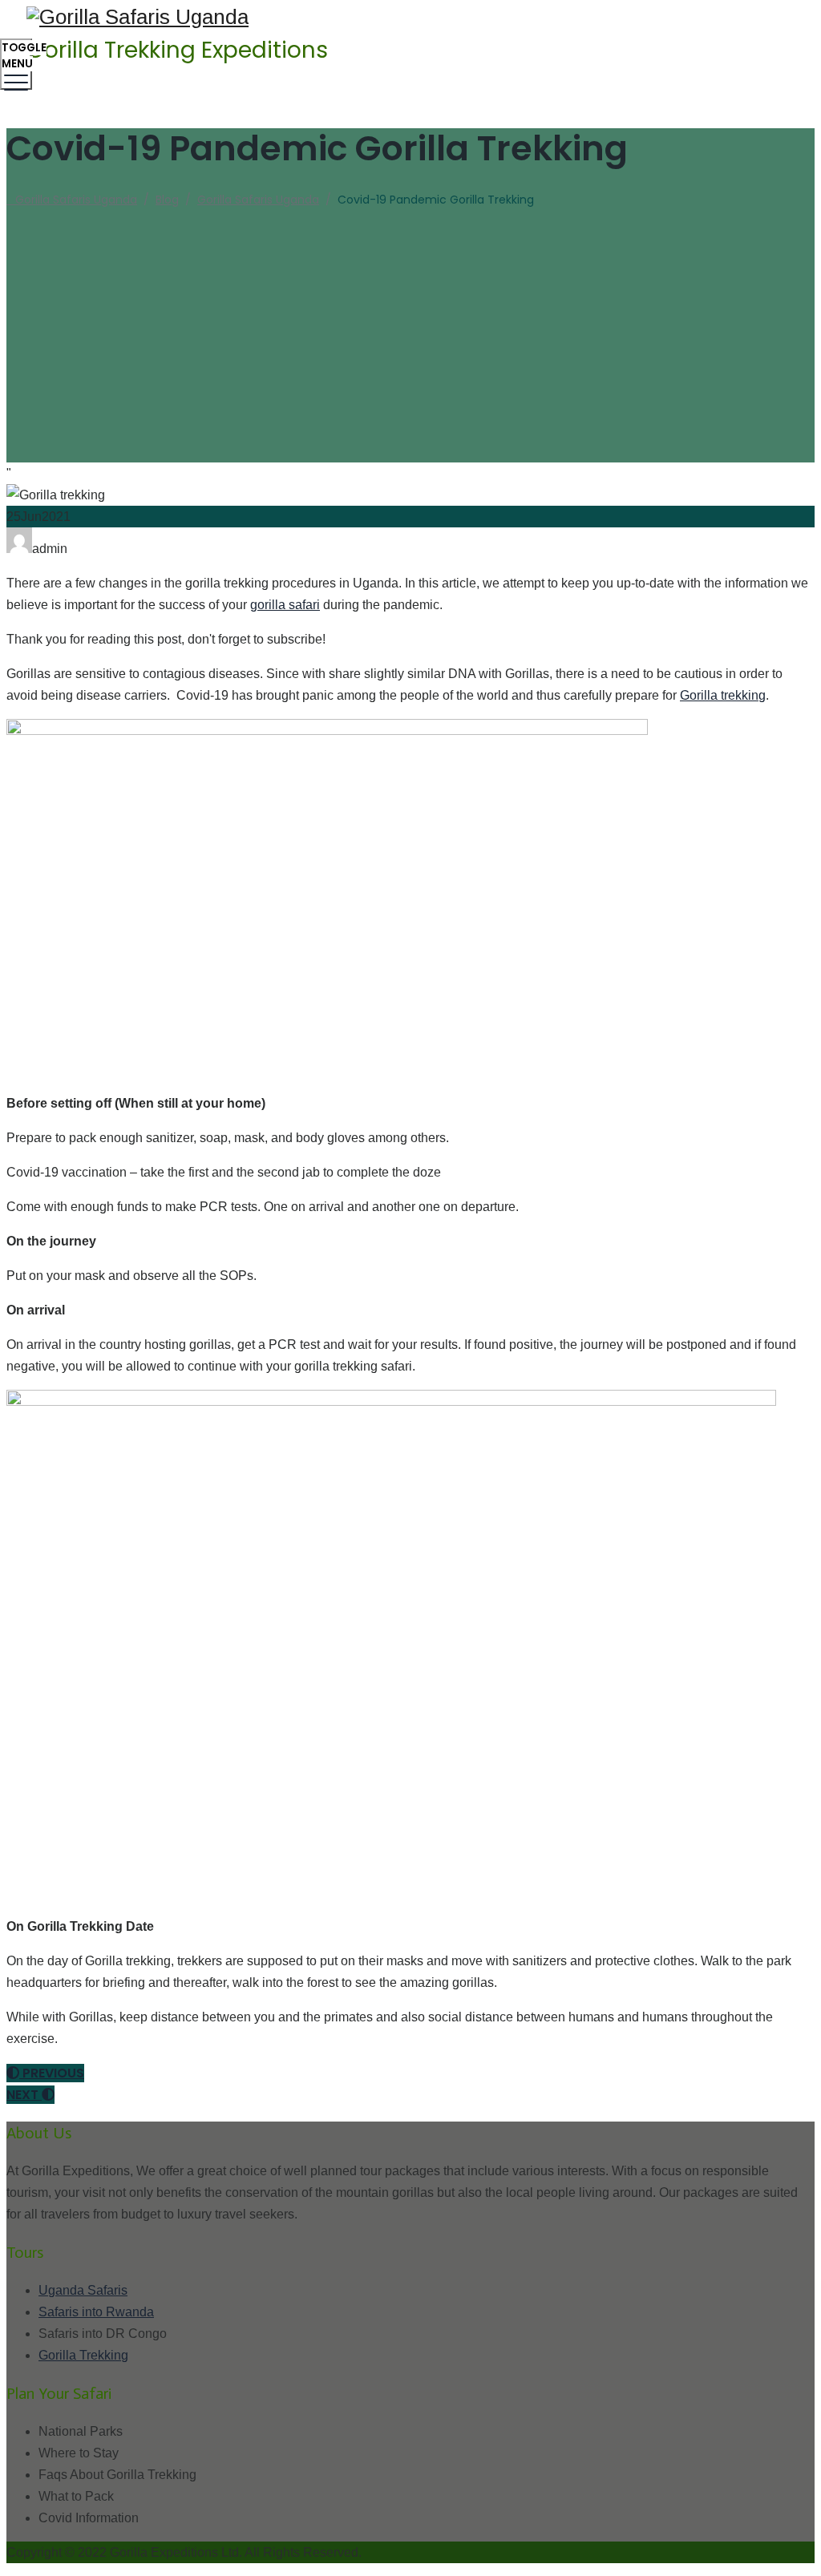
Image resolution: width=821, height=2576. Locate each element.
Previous (52, 2073)
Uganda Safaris (83, 2290)
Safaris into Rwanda (96, 2312)
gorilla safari (285, 605)
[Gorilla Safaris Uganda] (408, 17)
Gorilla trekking (723, 695)
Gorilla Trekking (83, 2355)
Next (24, 2095)
